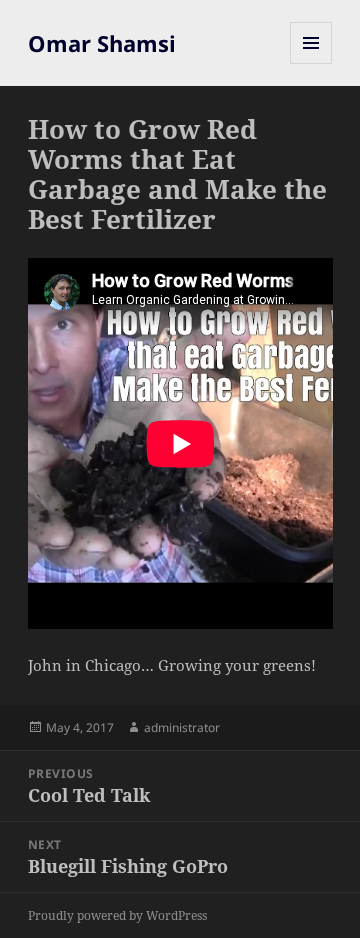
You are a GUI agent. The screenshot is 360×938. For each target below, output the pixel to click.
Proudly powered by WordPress (117, 915)
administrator (182, 727)
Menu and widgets (311, 63)
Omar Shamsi (102, 43)
